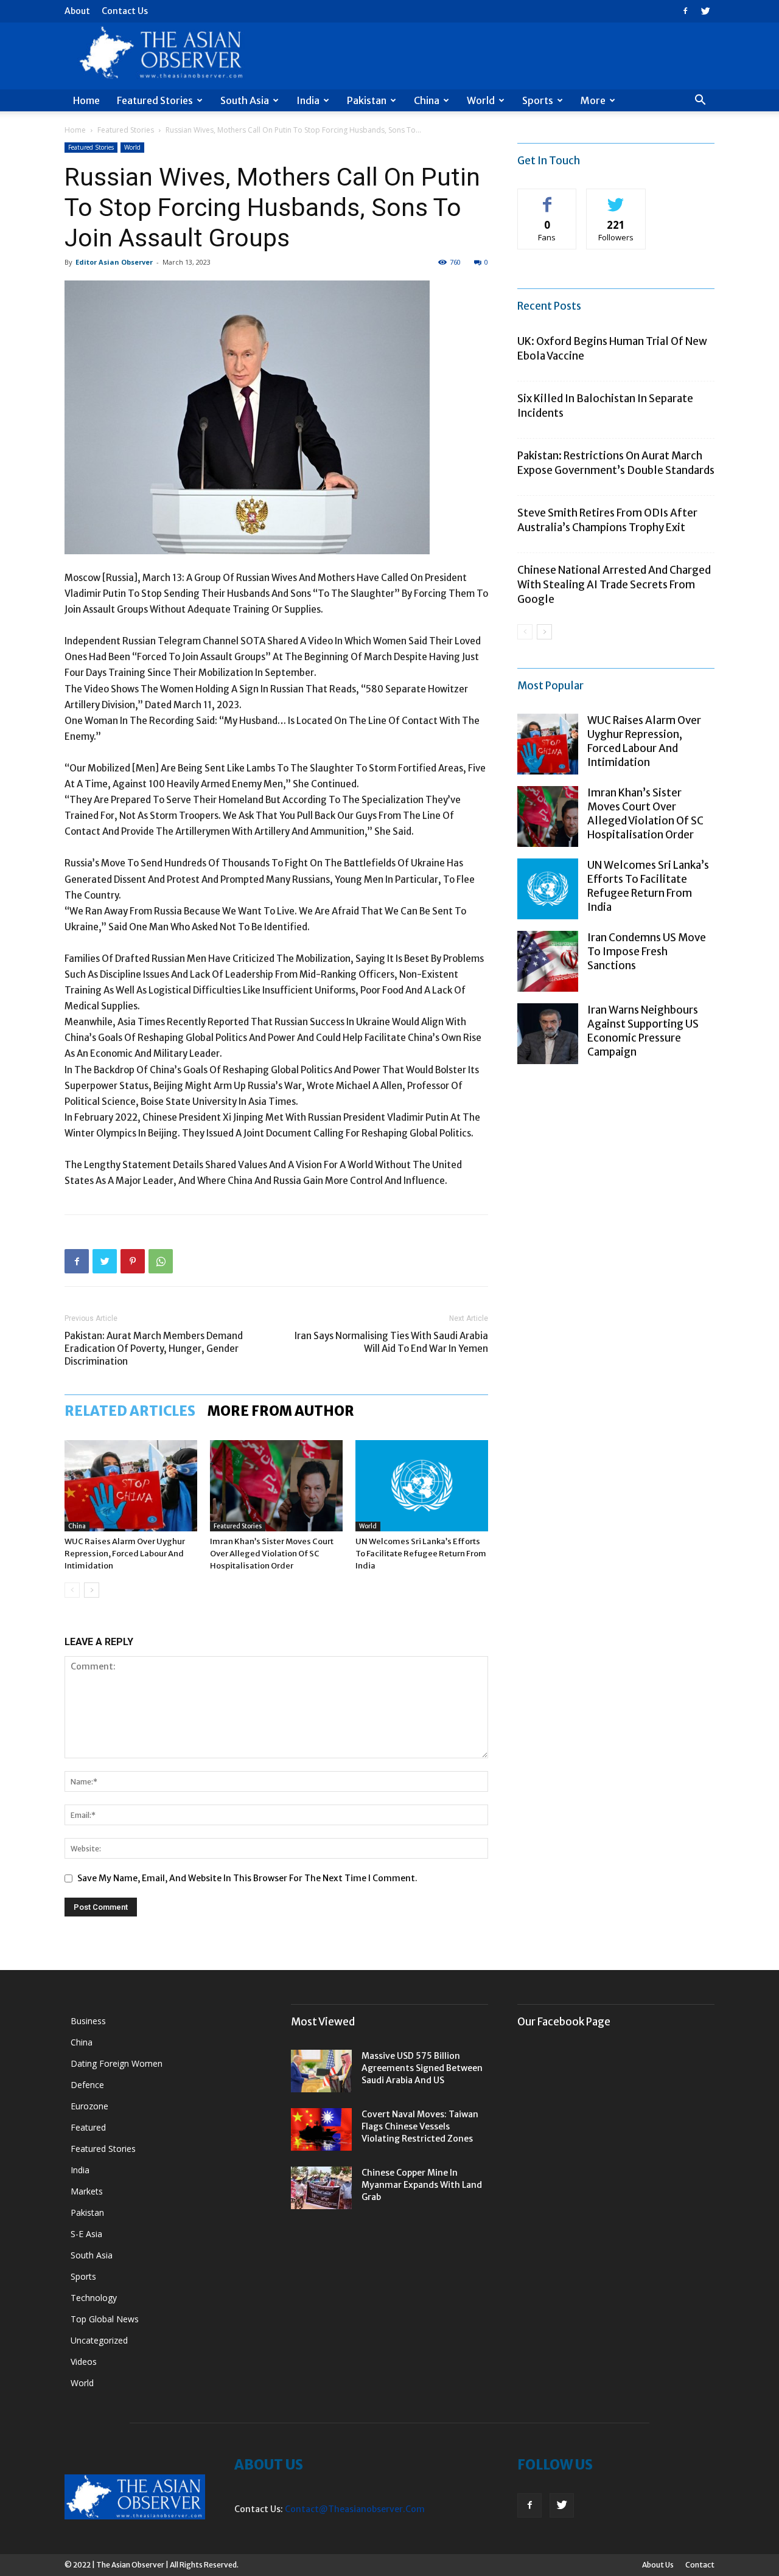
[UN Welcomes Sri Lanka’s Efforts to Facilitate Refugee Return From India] (422, 1486)
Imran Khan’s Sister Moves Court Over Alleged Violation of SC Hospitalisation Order (272, 1554)
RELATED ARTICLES (130, 1411)
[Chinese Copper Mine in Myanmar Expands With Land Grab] (321, 2188)
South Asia (245, 100)
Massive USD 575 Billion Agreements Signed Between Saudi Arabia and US (422, 2068)
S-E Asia (86, 2234)
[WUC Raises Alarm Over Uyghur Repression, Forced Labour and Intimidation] (131, 1486)
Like (547, 198)
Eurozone (89, 2106)
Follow (616, 198)
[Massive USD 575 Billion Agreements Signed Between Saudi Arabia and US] (321, 2071)
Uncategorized (99, 2340)
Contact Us (125, 11)
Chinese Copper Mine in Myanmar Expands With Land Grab (422, 2185)
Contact (700, 2565)
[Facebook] (685, 11)
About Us (658, 2565)
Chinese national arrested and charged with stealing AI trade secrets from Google (614, 585)
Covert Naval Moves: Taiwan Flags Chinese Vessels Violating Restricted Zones (420, 2126)
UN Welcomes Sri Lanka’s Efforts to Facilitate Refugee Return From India (421, 1554)
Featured (88, 2127)
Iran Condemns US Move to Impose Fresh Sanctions (647, 952)
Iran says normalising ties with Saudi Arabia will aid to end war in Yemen (391, 1342)
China (427, 100)
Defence (87, 2085)
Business (88, 2021)
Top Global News (105, 2319)
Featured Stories (155, 100)
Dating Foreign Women (117, 2063)
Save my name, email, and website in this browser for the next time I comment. (247, 1878)
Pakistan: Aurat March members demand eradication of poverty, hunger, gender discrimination (154, 1349)
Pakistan (367, 100)
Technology (94, 2298)
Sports (538, 100)
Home (86, 100)
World (481, 100)
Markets (87, 2191)
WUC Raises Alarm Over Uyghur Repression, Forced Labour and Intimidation (125, 1554)
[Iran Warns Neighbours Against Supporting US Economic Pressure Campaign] (548, 1034)
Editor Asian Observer (114, 262)
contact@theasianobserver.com (355, 2509)
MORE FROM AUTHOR (281, 1411)
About (77, 11)
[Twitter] (705, 11)
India (308, 100)
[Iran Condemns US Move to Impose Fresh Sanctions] (548, 961)
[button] (700, 101)
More (593, 100)
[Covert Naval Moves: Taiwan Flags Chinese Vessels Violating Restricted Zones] (321, 2129)
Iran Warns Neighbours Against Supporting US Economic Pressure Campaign (643, 1031)
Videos (84, 2362)
